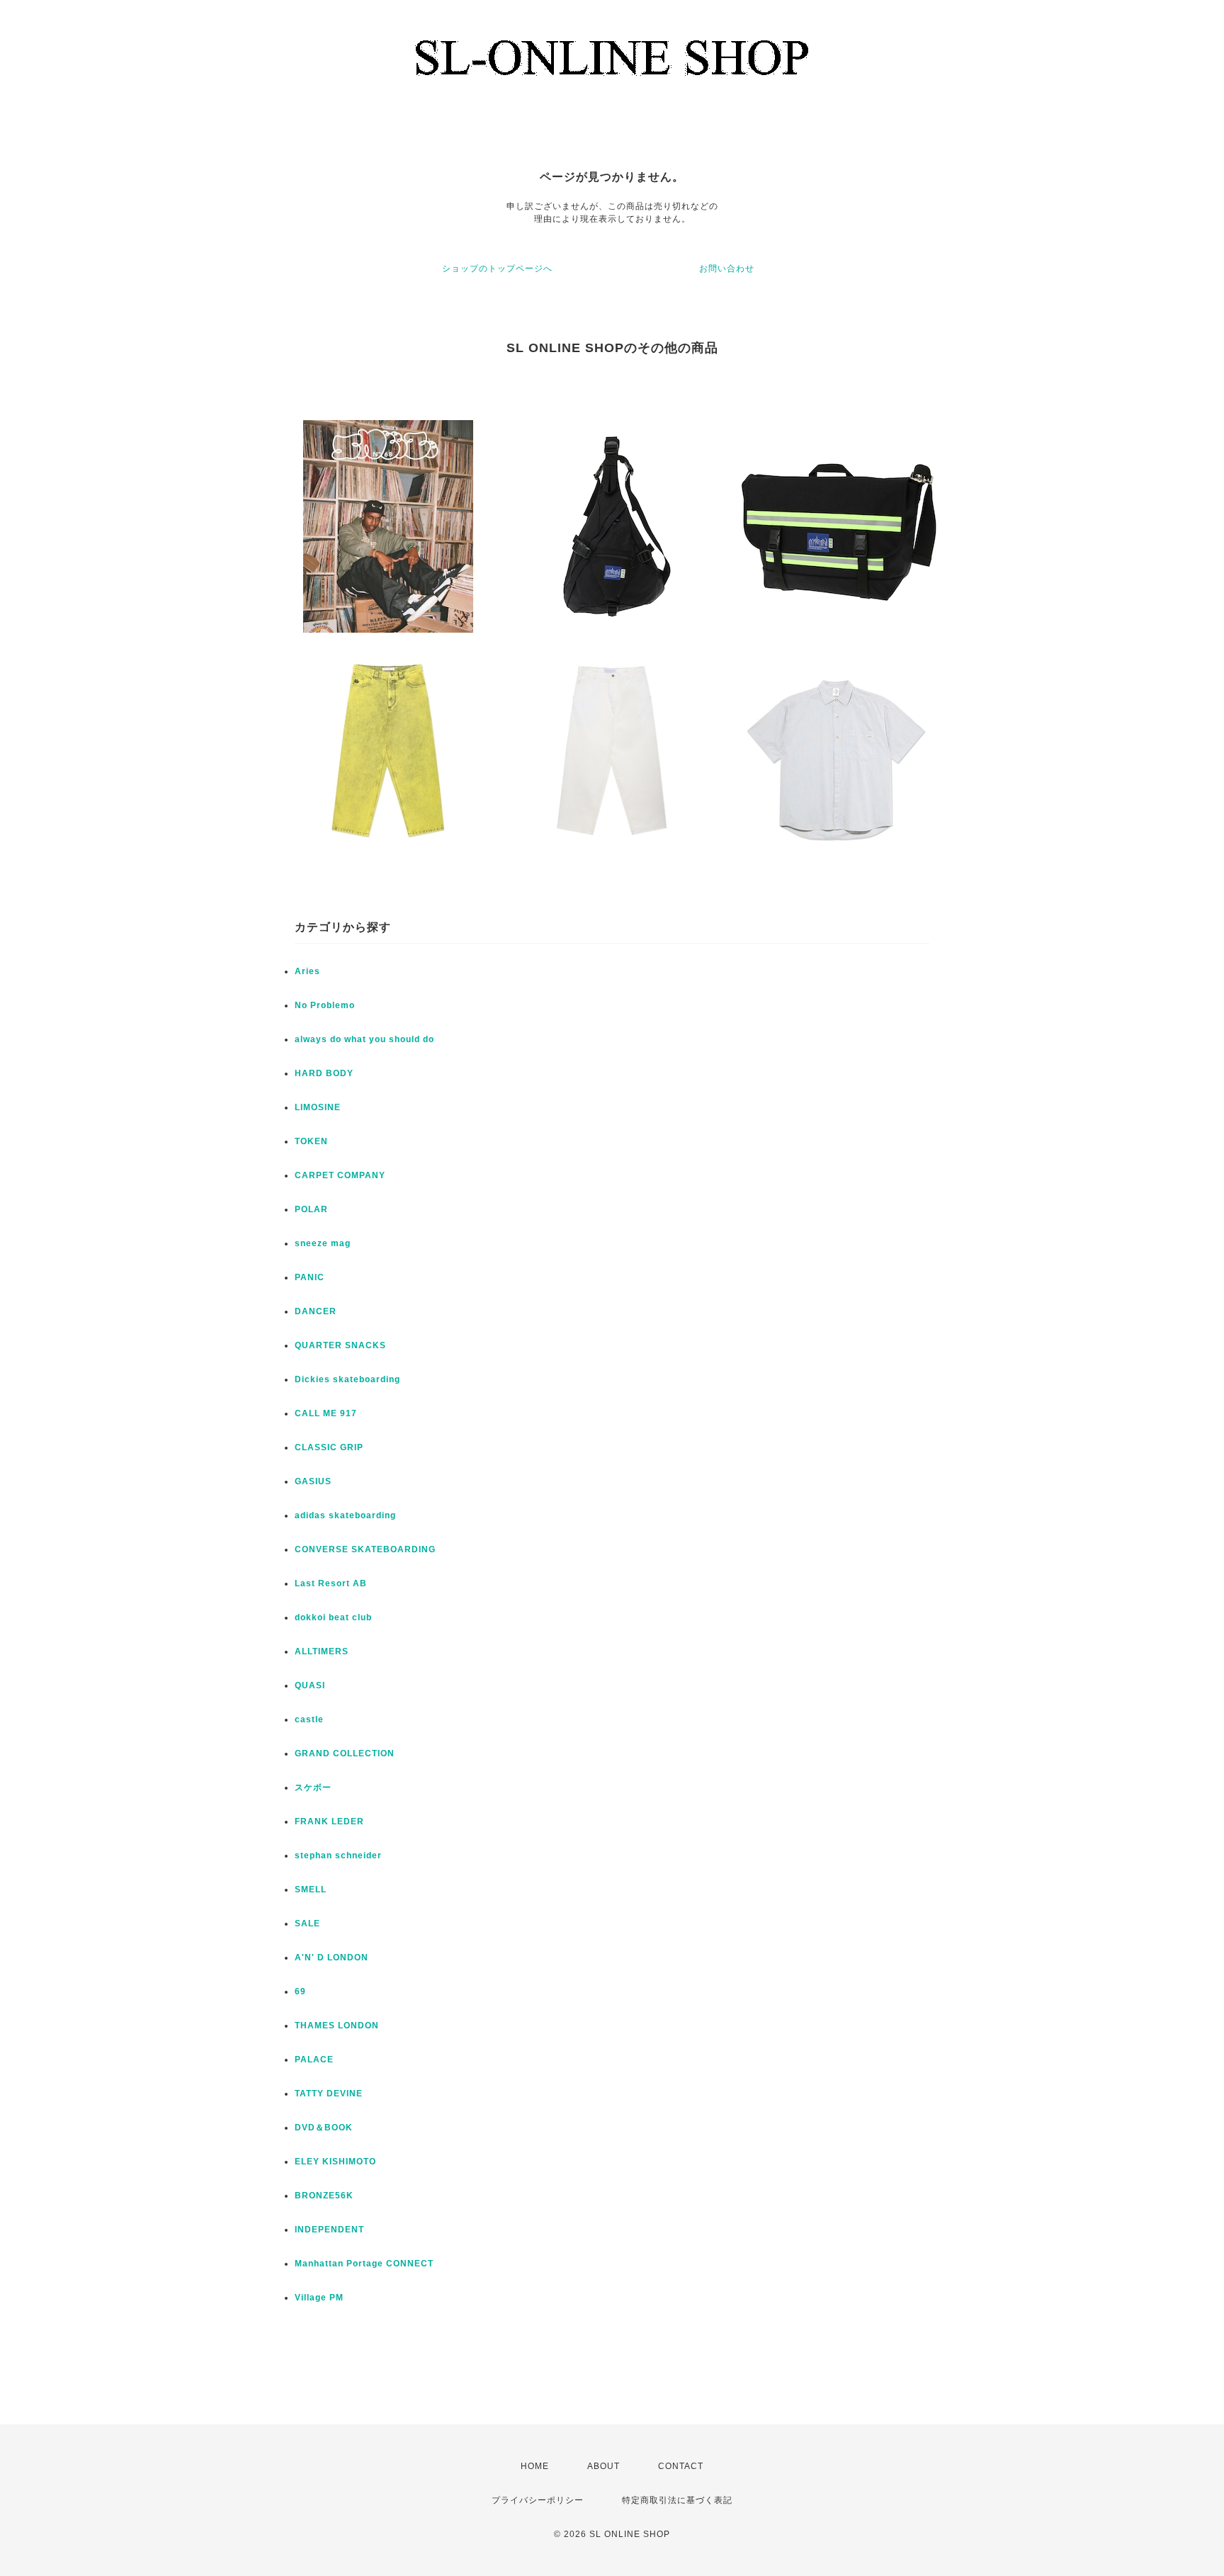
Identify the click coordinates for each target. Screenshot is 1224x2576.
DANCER (316, 1311)
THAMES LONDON (337, 2026)
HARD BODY (324, 1073)
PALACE (314, 2060)
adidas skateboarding (345, 1515)
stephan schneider (338, 1855)
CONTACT (681, 2466)
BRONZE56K (324, 2196)
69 (300, 1992)
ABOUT (603, 2466)
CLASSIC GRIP (329, 1447)
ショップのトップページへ (497, 269)
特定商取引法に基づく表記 (677, 2500)
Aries (307, 971)
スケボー (313, 1787)
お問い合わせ (727, 269)
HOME (535, 2466)
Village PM (319, 2298)
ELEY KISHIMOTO (335, 2162)
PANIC (310, 1277)
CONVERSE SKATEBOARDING (365, 1549)
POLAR (311, 1209)
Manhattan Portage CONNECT (364, 2264)
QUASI (310, 1685)
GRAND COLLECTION (345, 1753)
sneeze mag (323, 1243)
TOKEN (311, 1141)
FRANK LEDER (329, 1821)
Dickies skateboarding (347, 1379)
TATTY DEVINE (329, 2094)
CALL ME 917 (326, 1413)
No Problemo (325, 1005)
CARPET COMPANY (340, 1175)
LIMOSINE (318, 1107)
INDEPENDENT (329, 2230)
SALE (307, 1923)
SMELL (311, 1889)
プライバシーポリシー (538, 2500)
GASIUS (313, 1481)
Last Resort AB (331, 1583)
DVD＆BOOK (324, 2128)
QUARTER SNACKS (340, 1345)
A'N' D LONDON (331, 1958)
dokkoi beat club (333, 1617)
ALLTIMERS (322, 1651)
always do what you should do (364, 1039)
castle (309, 1719)
